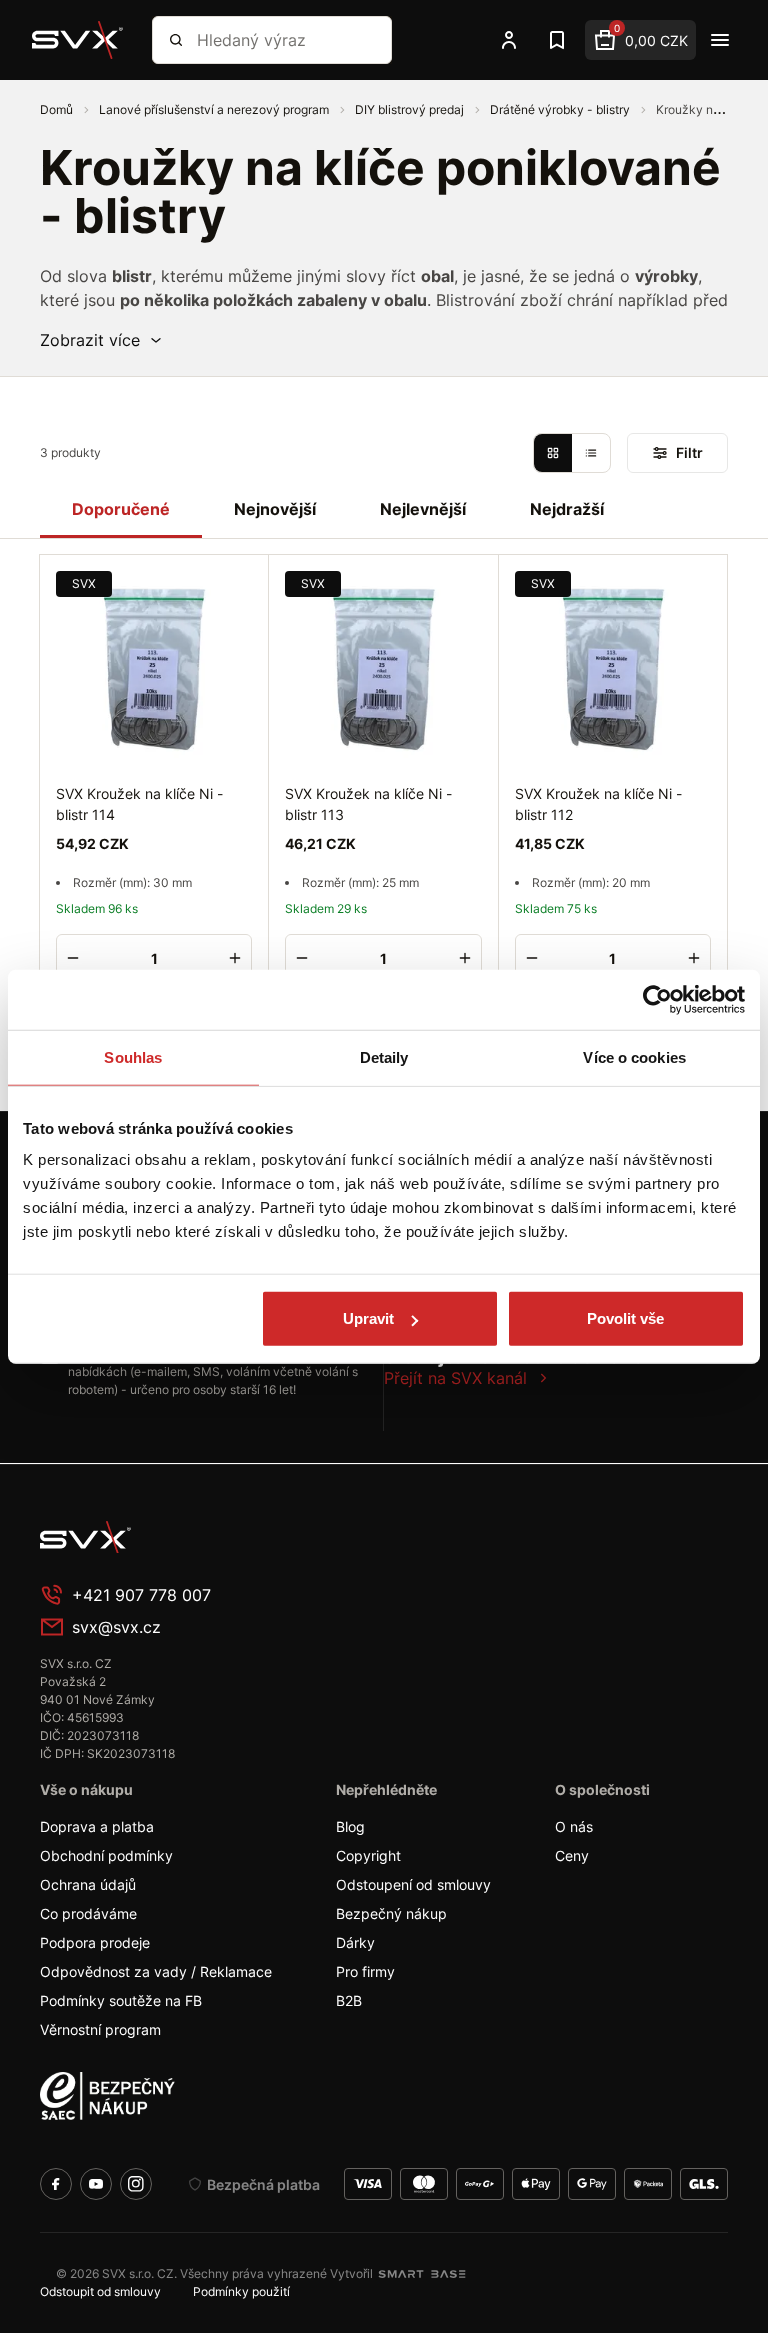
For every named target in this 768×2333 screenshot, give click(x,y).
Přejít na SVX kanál (455, 1378)
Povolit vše (625, 1318)
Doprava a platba (97, 1826)
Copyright (368, 1855)
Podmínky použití (241, 2291)
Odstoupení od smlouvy (413, 1884)
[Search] (176, 40)
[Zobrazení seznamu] (591, 453)
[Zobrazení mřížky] (553, 453)
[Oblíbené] (557, 40)
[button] (102, 340)
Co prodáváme (88, 1913)
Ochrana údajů (88, 1884)
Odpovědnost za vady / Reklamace (156, 1971)
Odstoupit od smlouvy (100, 2291)
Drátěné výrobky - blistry (561, 109)
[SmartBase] (422, 2274)
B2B (349, 2000)
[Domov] (190, 1537)
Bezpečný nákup (391, 1913)
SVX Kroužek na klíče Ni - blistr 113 (368, 804)
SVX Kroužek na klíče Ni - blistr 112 (598, 804)
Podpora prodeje (95, 1942)
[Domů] (78, 40)
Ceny (572, 1855)
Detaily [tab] (384, 1056)
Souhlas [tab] (133, 1056)
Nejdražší (567, 509)
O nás (574, 1826)
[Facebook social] (56, 2184)
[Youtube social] (96, 2184)
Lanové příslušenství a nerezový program (215, 109)
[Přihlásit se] (509, 40)
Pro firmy (365, 1971)
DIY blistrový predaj (411, 109)
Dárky (355, 1942)
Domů (58, 109)
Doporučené (121, 509)
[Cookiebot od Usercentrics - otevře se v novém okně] (657, 999)
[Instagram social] (136, 2184)
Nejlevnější (423, 509)
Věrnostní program (100, 2029)
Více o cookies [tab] (634, 1056)
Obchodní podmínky (106, 1855)
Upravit (368, 1318)
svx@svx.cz (116, 1627)
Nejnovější (275, 509)
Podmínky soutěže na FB (121, 2000)
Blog (350, 1826)
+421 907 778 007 (141, 1595)
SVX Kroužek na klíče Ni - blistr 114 (139, 804)
